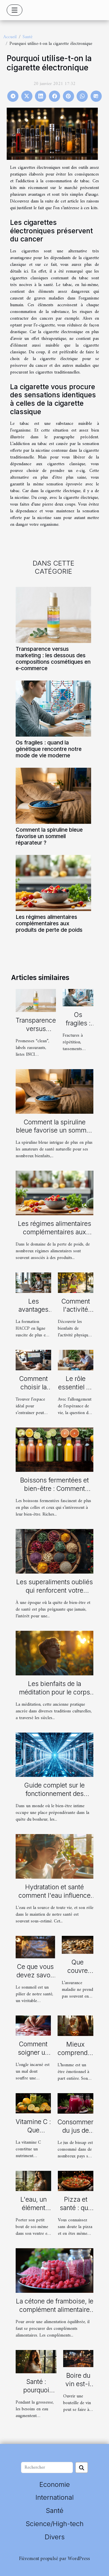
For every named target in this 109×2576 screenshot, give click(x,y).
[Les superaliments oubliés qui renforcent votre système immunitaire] (54, 1551)
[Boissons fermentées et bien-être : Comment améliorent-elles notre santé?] (54, 1450)
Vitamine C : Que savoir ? (33, 2130)
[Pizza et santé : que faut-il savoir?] (76, 2181)
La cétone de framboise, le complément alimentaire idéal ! (55, 2310)
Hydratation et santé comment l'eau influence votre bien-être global (54, 1895)
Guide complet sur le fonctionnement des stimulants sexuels (54, 1794)
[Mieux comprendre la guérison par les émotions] (75, 2026)
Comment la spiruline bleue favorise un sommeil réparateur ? (49, 836)
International (55, 2497)
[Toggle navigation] (15, 10)
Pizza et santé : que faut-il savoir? (76, 2212)
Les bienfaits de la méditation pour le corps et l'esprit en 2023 (54, 1692)
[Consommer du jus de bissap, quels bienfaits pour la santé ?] (75, 2103)
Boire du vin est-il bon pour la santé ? (78, 2388)
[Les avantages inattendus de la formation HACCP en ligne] (33, 1283)
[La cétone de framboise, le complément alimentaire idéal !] (54, 2270)
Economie (55, 2484)
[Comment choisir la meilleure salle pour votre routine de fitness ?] (33, 1360)
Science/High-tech (55, 2524)
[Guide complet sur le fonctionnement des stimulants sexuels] (54, 1754)
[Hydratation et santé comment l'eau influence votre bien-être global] (54, 1856)
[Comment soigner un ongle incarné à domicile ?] (33, 2026)
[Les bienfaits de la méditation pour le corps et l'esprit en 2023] (54, 1653)
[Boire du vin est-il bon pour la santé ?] (78, 2358)
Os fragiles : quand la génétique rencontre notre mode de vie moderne (49, 749)
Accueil (10, 37)
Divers (55, 2537)
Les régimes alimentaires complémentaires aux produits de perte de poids (49, 923)
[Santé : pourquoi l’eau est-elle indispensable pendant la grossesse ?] (36, 2361)
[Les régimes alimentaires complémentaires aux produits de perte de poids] (53, 883)
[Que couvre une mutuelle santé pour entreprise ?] (78, 1945)
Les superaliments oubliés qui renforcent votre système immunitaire (54, 1590)
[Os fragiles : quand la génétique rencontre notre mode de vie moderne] (53, 709)
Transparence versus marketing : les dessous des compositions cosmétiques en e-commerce (53, 659)
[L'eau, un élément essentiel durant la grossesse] (33, 2181)
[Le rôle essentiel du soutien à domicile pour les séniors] (76, 1360)
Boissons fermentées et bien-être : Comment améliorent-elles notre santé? (54, 1493)
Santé (28, 37)
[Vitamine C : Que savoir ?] (33, 2103)
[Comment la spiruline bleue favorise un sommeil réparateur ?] (53, 796)
